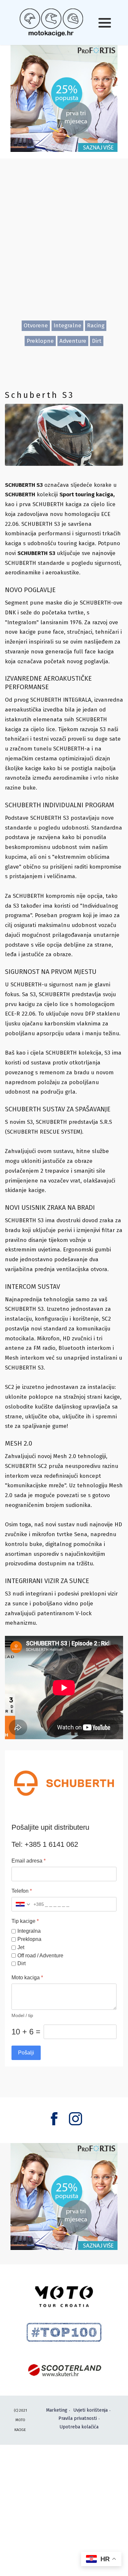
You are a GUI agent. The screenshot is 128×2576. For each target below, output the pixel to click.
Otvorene (36, 326)
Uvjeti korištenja (90, 2410)
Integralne (67, 326)
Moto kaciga (27, 1978)
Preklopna (29, 1939)
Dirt (97, 341)
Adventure (73, 341)
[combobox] (28, 1904)
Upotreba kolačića (79, 2427)
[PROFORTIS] (64, 98)
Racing (96, 326)
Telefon (22, 1891)
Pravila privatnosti (78, 2418)
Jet (21, 1947)
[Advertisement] (64, 245)
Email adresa (29, 1861)
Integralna (29, 1931)
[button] (105, 23)
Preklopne (40, 341)
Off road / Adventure (40, 1956)
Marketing (57, 2410)
